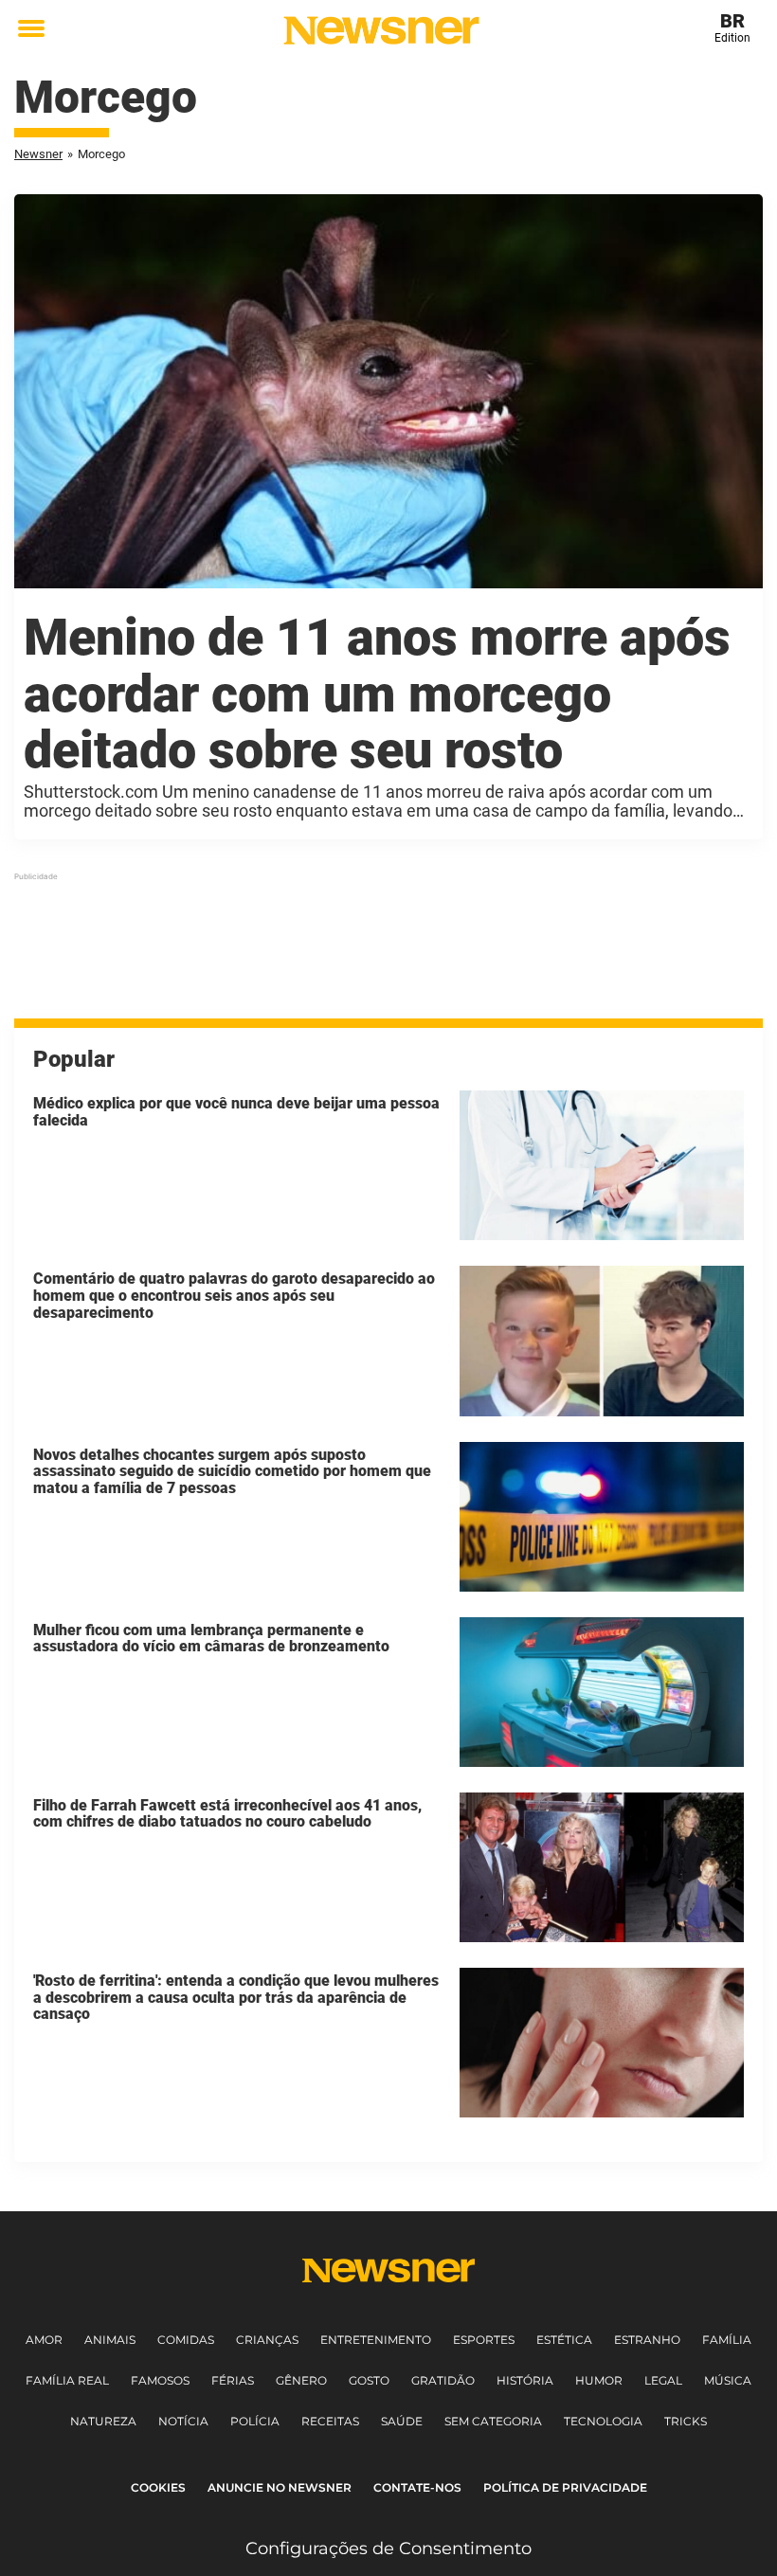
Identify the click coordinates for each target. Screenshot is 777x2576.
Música (728, 2380)
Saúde (402, 2421)
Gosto (369, 2380)
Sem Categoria (493, 2421)
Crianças (267, 2340)
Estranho (647, 2340)
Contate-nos (417, 2487)
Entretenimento (376, 2340)
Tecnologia (603, 2421)
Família (727, 2340)
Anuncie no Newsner (280, 2487)
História (525, 2380)
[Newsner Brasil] (381, 30)
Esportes (484, 2340)
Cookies (158, 2487)
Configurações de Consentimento (388, 2549)
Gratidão (443, 2380)
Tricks (686, 2421)
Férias (233, 2380)
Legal (663, 2380)
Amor (44, 2340)
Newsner (38, 154)
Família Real (67, 2380)
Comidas (186, 2340)
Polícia (255, 2421)
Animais (110, 2340)
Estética (564, 2340)
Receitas (330, 2421)
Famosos (160, 2380)
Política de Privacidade (565, 2487)
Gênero (301, 2380)
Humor (599, 2380)
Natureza (103, 2421)
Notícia (183, 2421)
